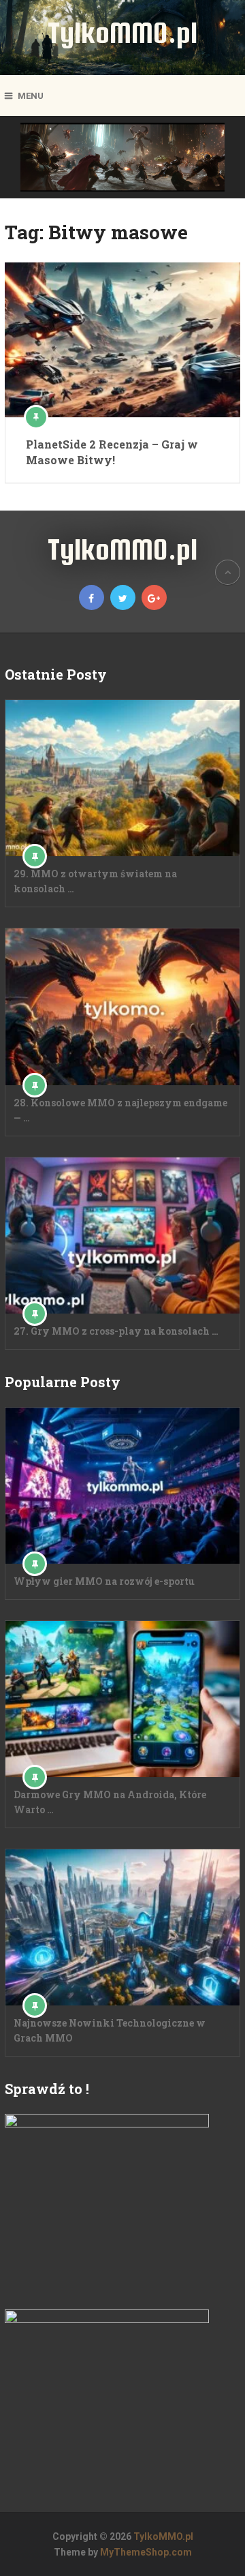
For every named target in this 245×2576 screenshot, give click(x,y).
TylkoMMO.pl (122, 32)
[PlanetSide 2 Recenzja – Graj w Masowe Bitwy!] (122, 340)
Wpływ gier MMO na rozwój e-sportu (104, 1581)
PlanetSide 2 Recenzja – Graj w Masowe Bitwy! (112, 452)
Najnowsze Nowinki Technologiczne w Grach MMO (110, 2030)
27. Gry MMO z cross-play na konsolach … (116, 1331)
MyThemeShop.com (146, 2552)
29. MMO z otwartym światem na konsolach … (95, 881)
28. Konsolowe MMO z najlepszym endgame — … (120, 1110)
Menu (31, 96)
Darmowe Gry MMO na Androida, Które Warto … (110, 1802)
